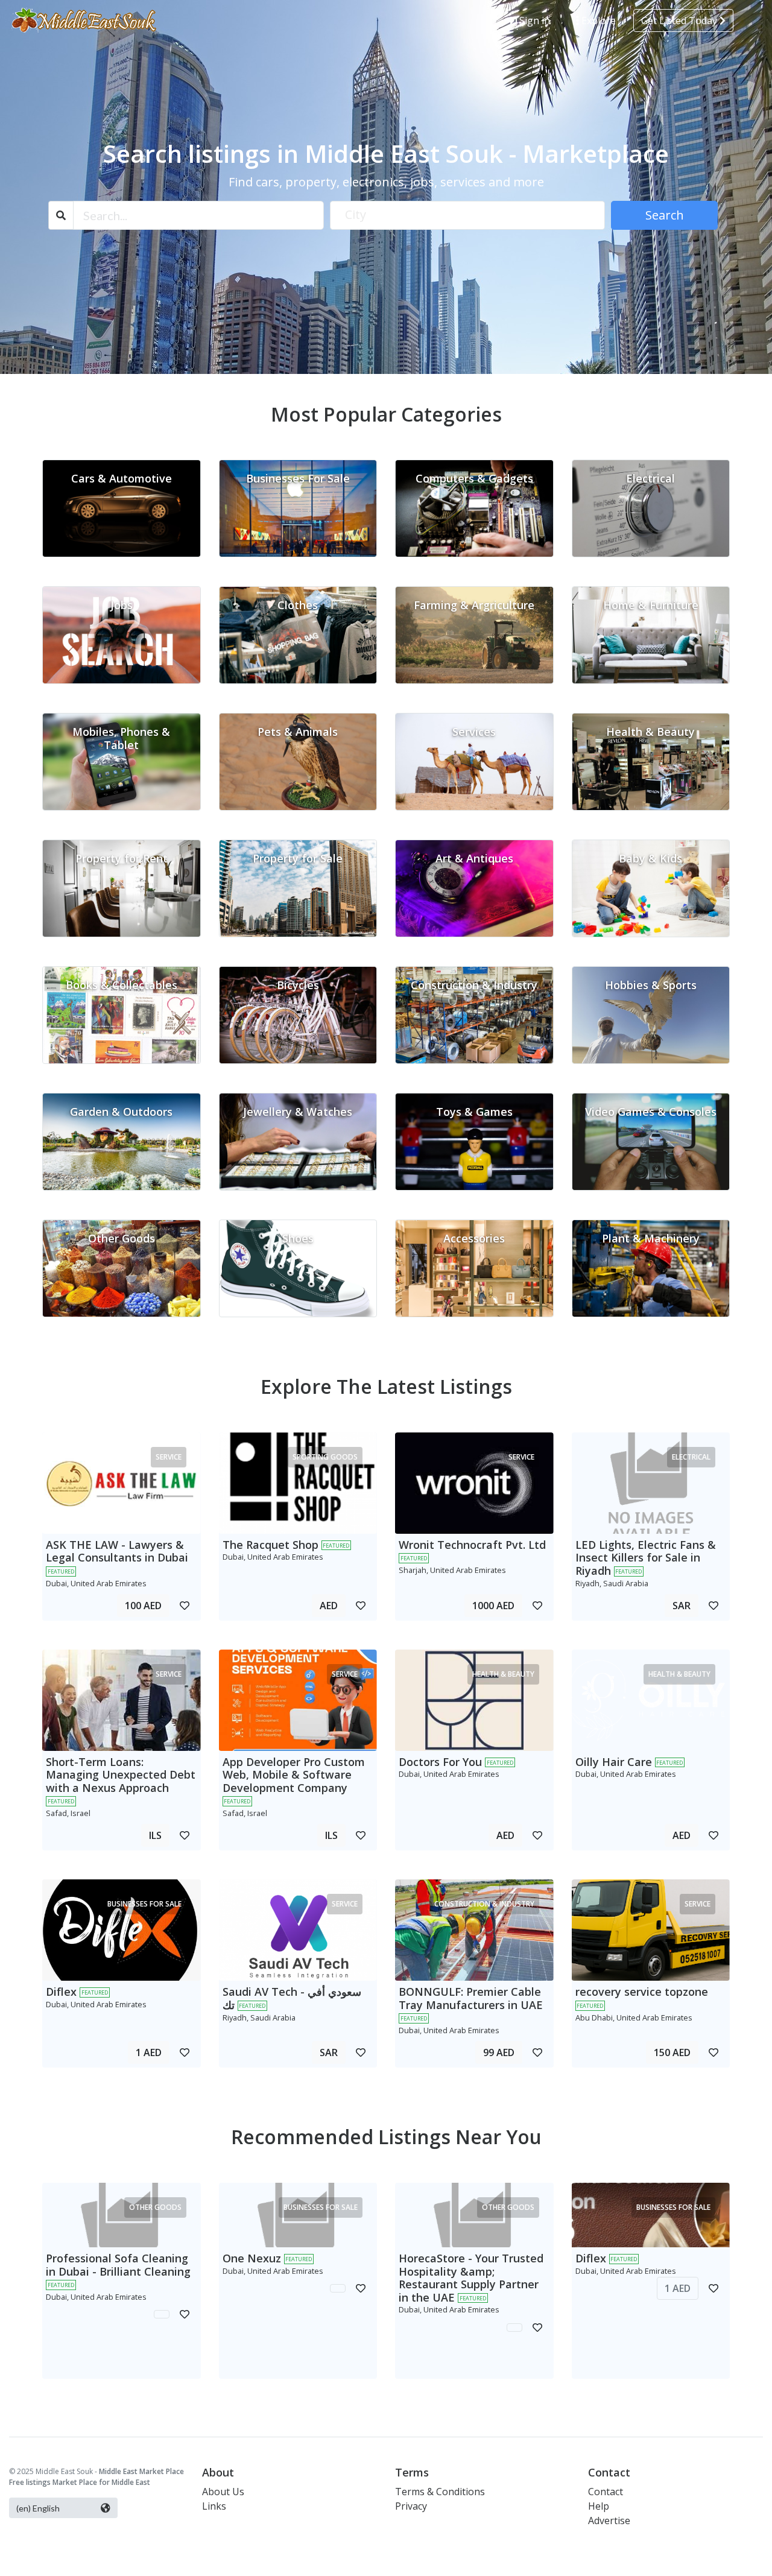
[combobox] (468, 215)
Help (599, 2506)
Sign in (533, 21)
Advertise (609, 2521)
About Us (223, 2492)
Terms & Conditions (440, 2492)
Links (214, 2506)
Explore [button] (597, 21)
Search (665, 215)
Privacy (411, 2506)
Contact (606, 2492)
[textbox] (468, 215)
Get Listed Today (680, 21)
